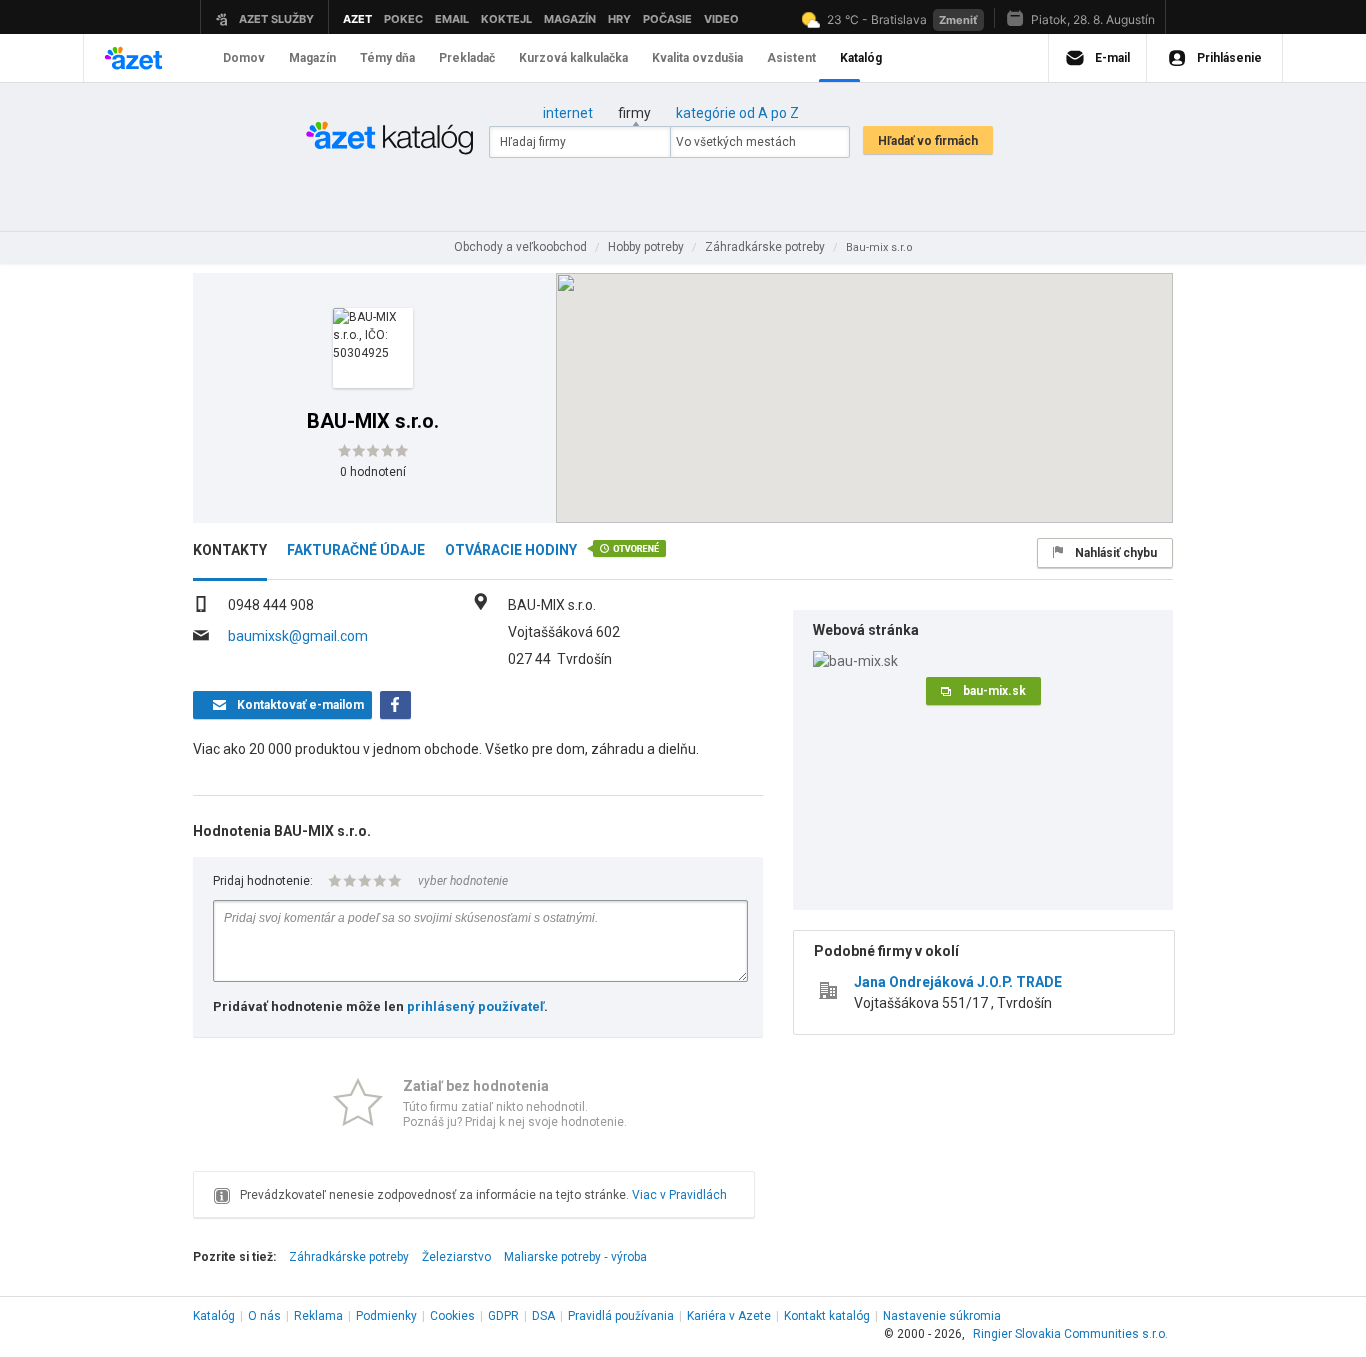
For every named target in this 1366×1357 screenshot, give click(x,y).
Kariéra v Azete (729, 1316)
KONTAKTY (230, 550)
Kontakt (827, 1316)
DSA (543, 1316)
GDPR (503, 1316)
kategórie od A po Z (737, 113)
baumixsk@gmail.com (298, 636)
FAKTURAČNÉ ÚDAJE (356, 550)
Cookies (452, 1316)
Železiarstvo (456, 1257)
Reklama (318, 1316)
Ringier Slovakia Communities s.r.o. (1070, 1334)
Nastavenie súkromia (942, 1316)
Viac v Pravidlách (679, 1195)
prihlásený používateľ (475, 1006)
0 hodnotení (373, 472)
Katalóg (214, 1316)
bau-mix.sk (994, 691)
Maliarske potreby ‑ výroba (575, 1257)
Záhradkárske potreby (349, 1257)
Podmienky (386, 1316)
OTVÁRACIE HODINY (511, 550)
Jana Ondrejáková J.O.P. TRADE (958, 982)
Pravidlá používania (621, 1316)
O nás (264, 1316)
